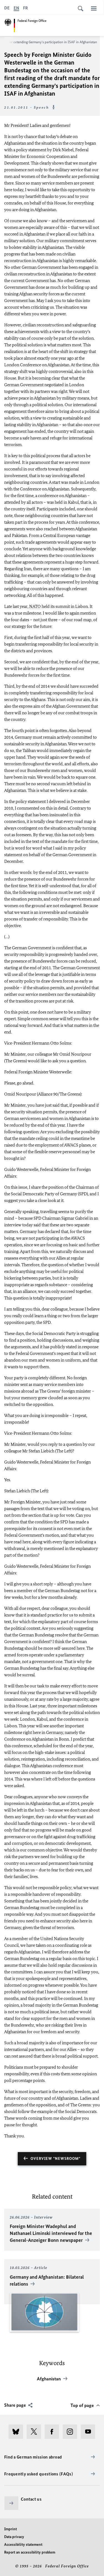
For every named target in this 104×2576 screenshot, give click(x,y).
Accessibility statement (23, 2545)
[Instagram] (72, 2432)
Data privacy (14, 2537)
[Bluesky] (18, 2432)
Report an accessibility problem (30, 2552)
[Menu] (94, 8)
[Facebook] (54, 2432)
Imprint (11, 2529)
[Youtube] (90, 2432)
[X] (36, 2432)
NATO (35, 606)
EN (16, 8)
